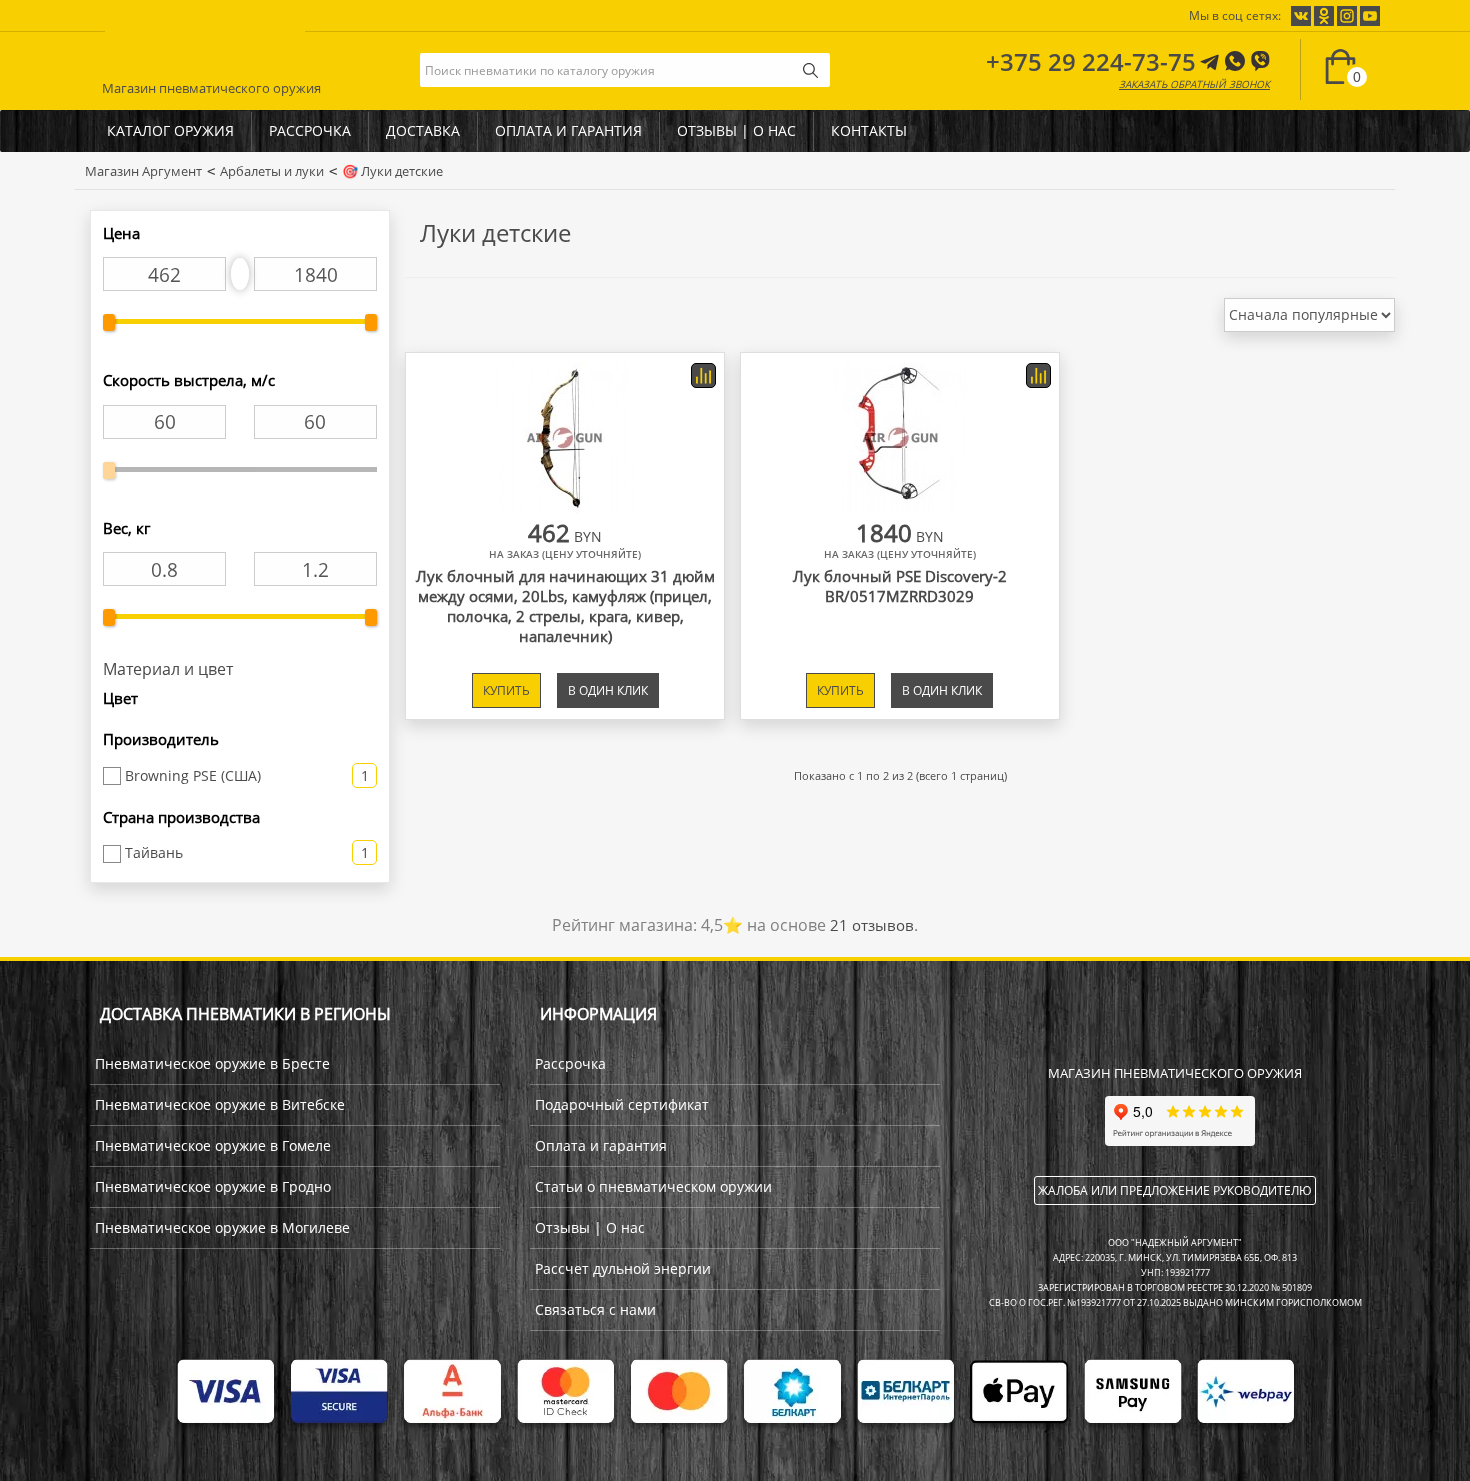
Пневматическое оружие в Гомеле (213, 1145)
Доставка (423, 130)
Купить (506, 690)
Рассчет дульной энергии (623, 1268)
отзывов (872, 925)
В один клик (608, 690)
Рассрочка (310, 130)
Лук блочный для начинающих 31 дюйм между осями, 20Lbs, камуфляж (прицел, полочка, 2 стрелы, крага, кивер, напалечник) (565, 606)
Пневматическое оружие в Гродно (213, 1186)
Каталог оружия (170, 130)
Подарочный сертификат (622, 1104)
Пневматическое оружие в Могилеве (222, 1227)
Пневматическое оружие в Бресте (212, 1063)
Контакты (869, 130)
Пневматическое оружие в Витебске (220, 1104)
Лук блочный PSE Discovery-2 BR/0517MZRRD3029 (900, 586)
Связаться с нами (595, 1309)
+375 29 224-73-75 (1091, 61)
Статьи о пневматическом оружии (653, 1186)
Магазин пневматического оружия (211, 84)
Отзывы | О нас (736, 130)
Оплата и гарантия (568, 130)
